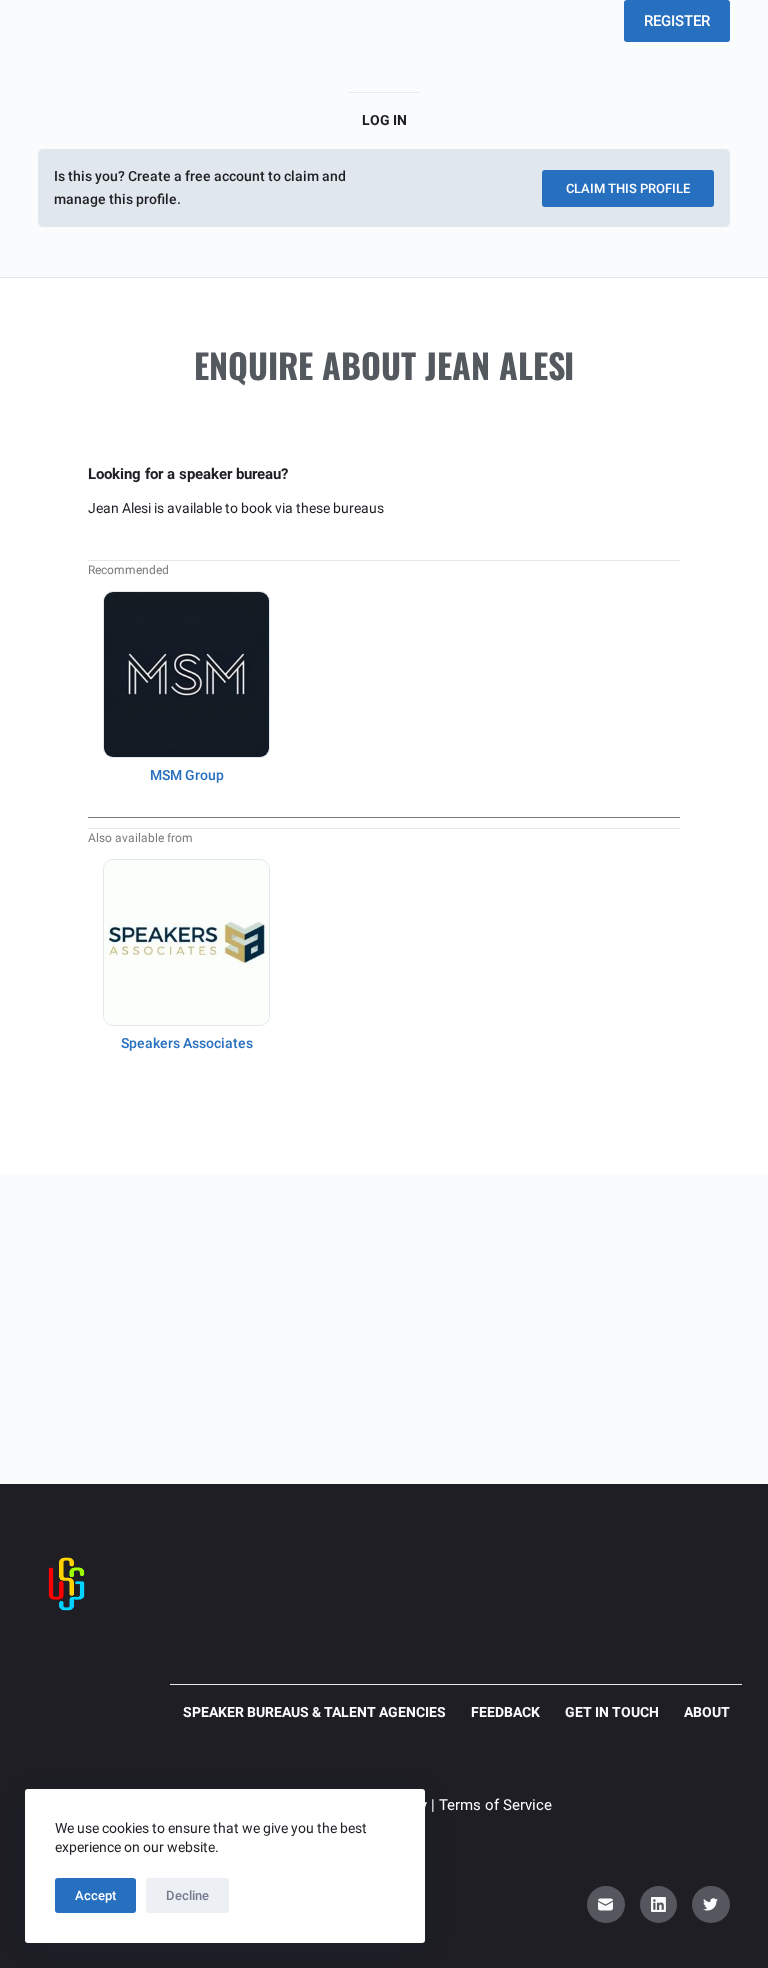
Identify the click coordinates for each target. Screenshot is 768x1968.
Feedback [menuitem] (505, 1712)
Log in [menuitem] (384, 120)
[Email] (606, 1905)
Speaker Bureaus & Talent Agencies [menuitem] (314, 1712)
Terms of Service (495, 1805)
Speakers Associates (187, 1043)
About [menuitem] (707, 1712)
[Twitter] (711, 1905)
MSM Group (187, 775)
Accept (95, 1895)
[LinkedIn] (659, 1905)
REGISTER (677, 21)
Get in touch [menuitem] (612, 1712)
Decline (187, 1895)
